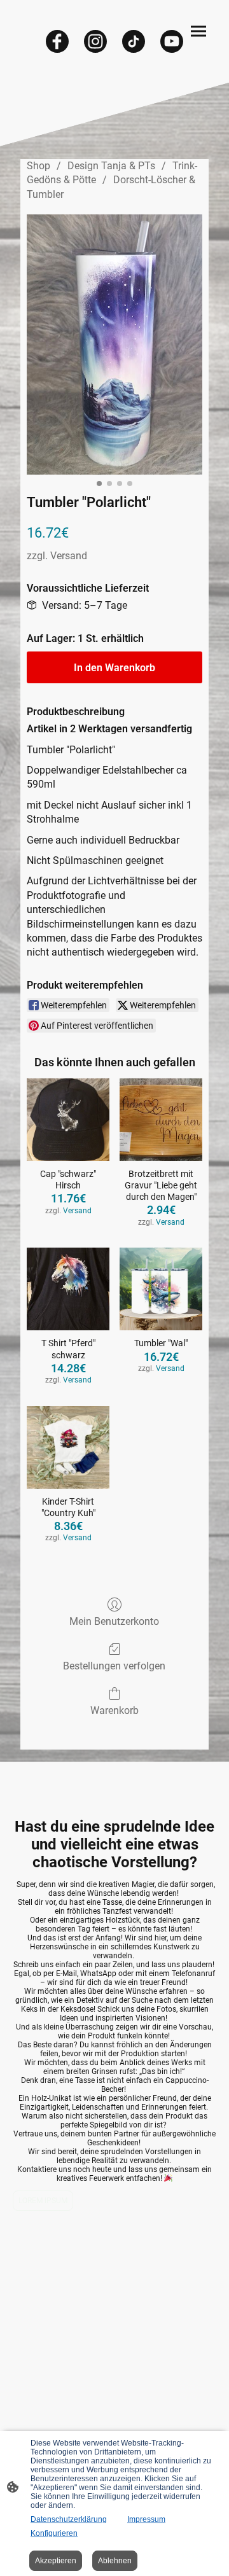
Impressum (146, 2519)
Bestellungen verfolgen (114, 1666)
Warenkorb (114, 1710)
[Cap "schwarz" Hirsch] (68, 1120)
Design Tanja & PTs (111, 166)
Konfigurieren (54, 2533)
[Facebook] (57, 41)
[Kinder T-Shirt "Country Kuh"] (68, 1447)
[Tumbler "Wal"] (161, 1289)
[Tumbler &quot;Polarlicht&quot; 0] (114, 345)
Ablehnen (115, 2561)
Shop (38, 166)
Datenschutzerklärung (69, 2519)
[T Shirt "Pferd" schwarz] (68, 1289)
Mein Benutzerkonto (114, 1621)
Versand (69, 556)
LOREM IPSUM (43, 2201)
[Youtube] (172, 41)
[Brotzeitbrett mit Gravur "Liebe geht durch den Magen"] (161, 1120)
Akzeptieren (56, 2561)
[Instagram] (95, 41)
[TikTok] (134, 41)
